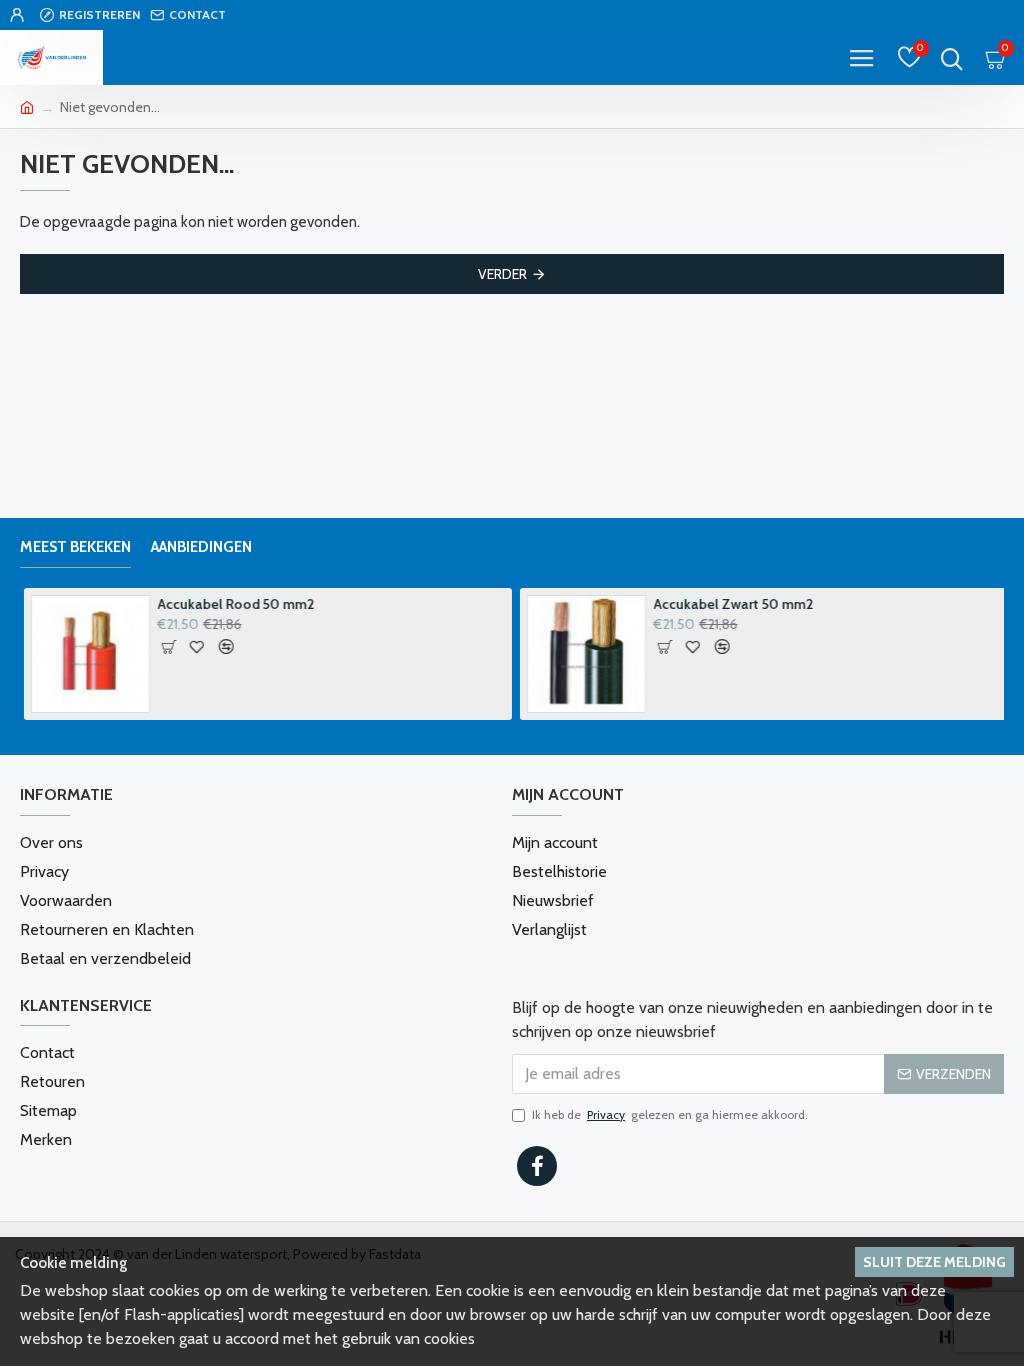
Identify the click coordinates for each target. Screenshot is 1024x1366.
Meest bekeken (75, 547)
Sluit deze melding (934, 1262)
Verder (502, 274)
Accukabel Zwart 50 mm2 (730, 604)
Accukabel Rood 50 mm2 (232, 604)
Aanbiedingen (201, 547)
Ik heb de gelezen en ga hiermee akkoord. (670, 1114)
